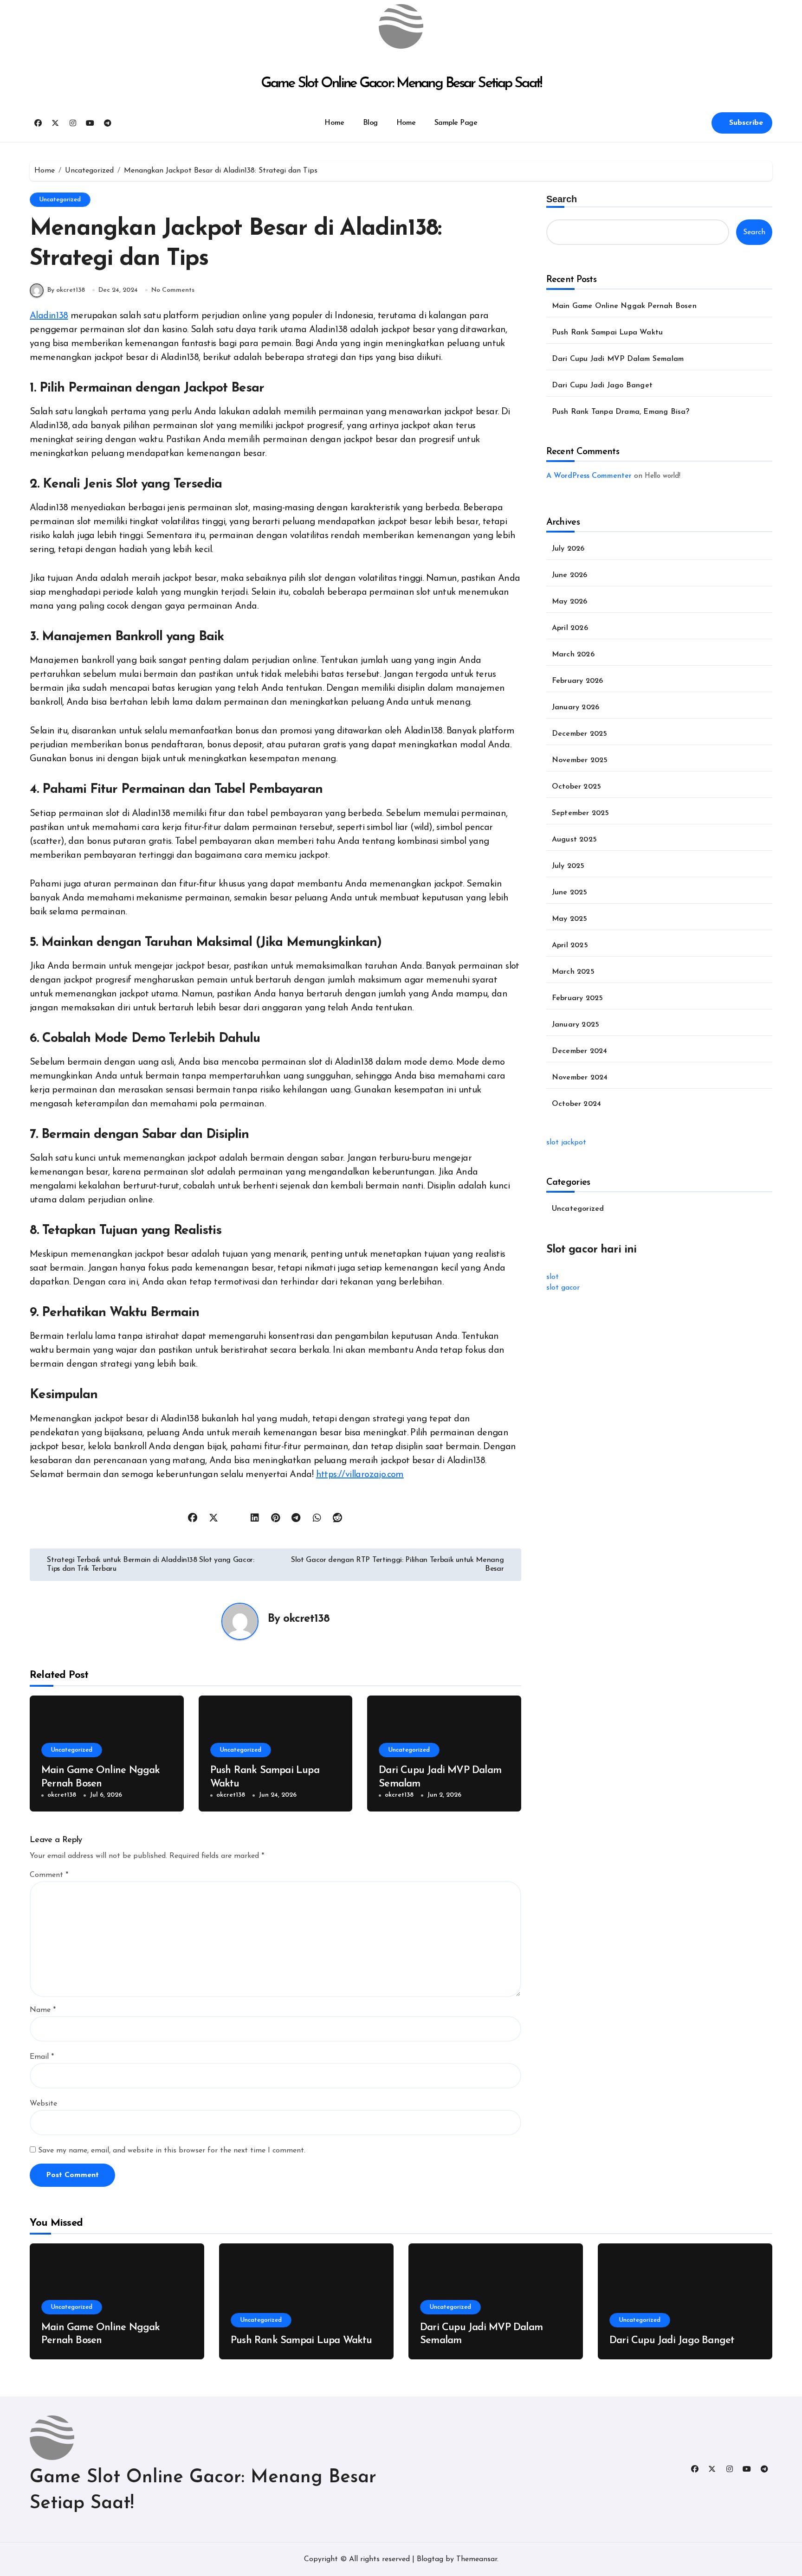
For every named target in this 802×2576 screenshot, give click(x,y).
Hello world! (663, 476)
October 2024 (576, 1104)
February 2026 (578, 681)
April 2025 (570, 945)
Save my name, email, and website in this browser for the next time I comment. (172, 2151)
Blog (370, 123)
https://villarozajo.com (360, 1475)
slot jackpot (566, 1143)
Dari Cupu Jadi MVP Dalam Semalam (618, 359)
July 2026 (568, 549)
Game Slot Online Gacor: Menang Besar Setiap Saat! (401, 84)
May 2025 (570, 919)
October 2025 (576, 787)
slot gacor (563, 1288)
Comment (49, 1875)
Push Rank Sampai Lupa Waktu (607, 333)
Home (334, 123)
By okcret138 (66, 290)
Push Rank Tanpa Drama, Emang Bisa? (621, 412)
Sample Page (456, 123)
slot (553, 1277)
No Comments (173, 290)
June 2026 (570, 575)
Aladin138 (49, 316)
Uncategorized (60, 200)
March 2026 (573, 655)
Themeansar (477, 2559)
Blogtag (430, 2559)
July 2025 (568, 866)
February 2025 (578, 998)
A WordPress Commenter (589, 476)
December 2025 (580, 734)
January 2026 (576, 707)
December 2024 (580, 1051)
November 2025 (580, 760)
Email (42, 2057)
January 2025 (576, 1025)
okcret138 (306, 1619)
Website (43, 2104)
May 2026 (570, 602)
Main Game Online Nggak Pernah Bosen (624, 306)
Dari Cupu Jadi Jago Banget (602, 385)
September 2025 (581, 813)
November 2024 (580, 1078)
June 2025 (570, 893)
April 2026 (570, 628)
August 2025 (574, 840)
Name (43, 2010)
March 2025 (573, 972)
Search (562, 199)
